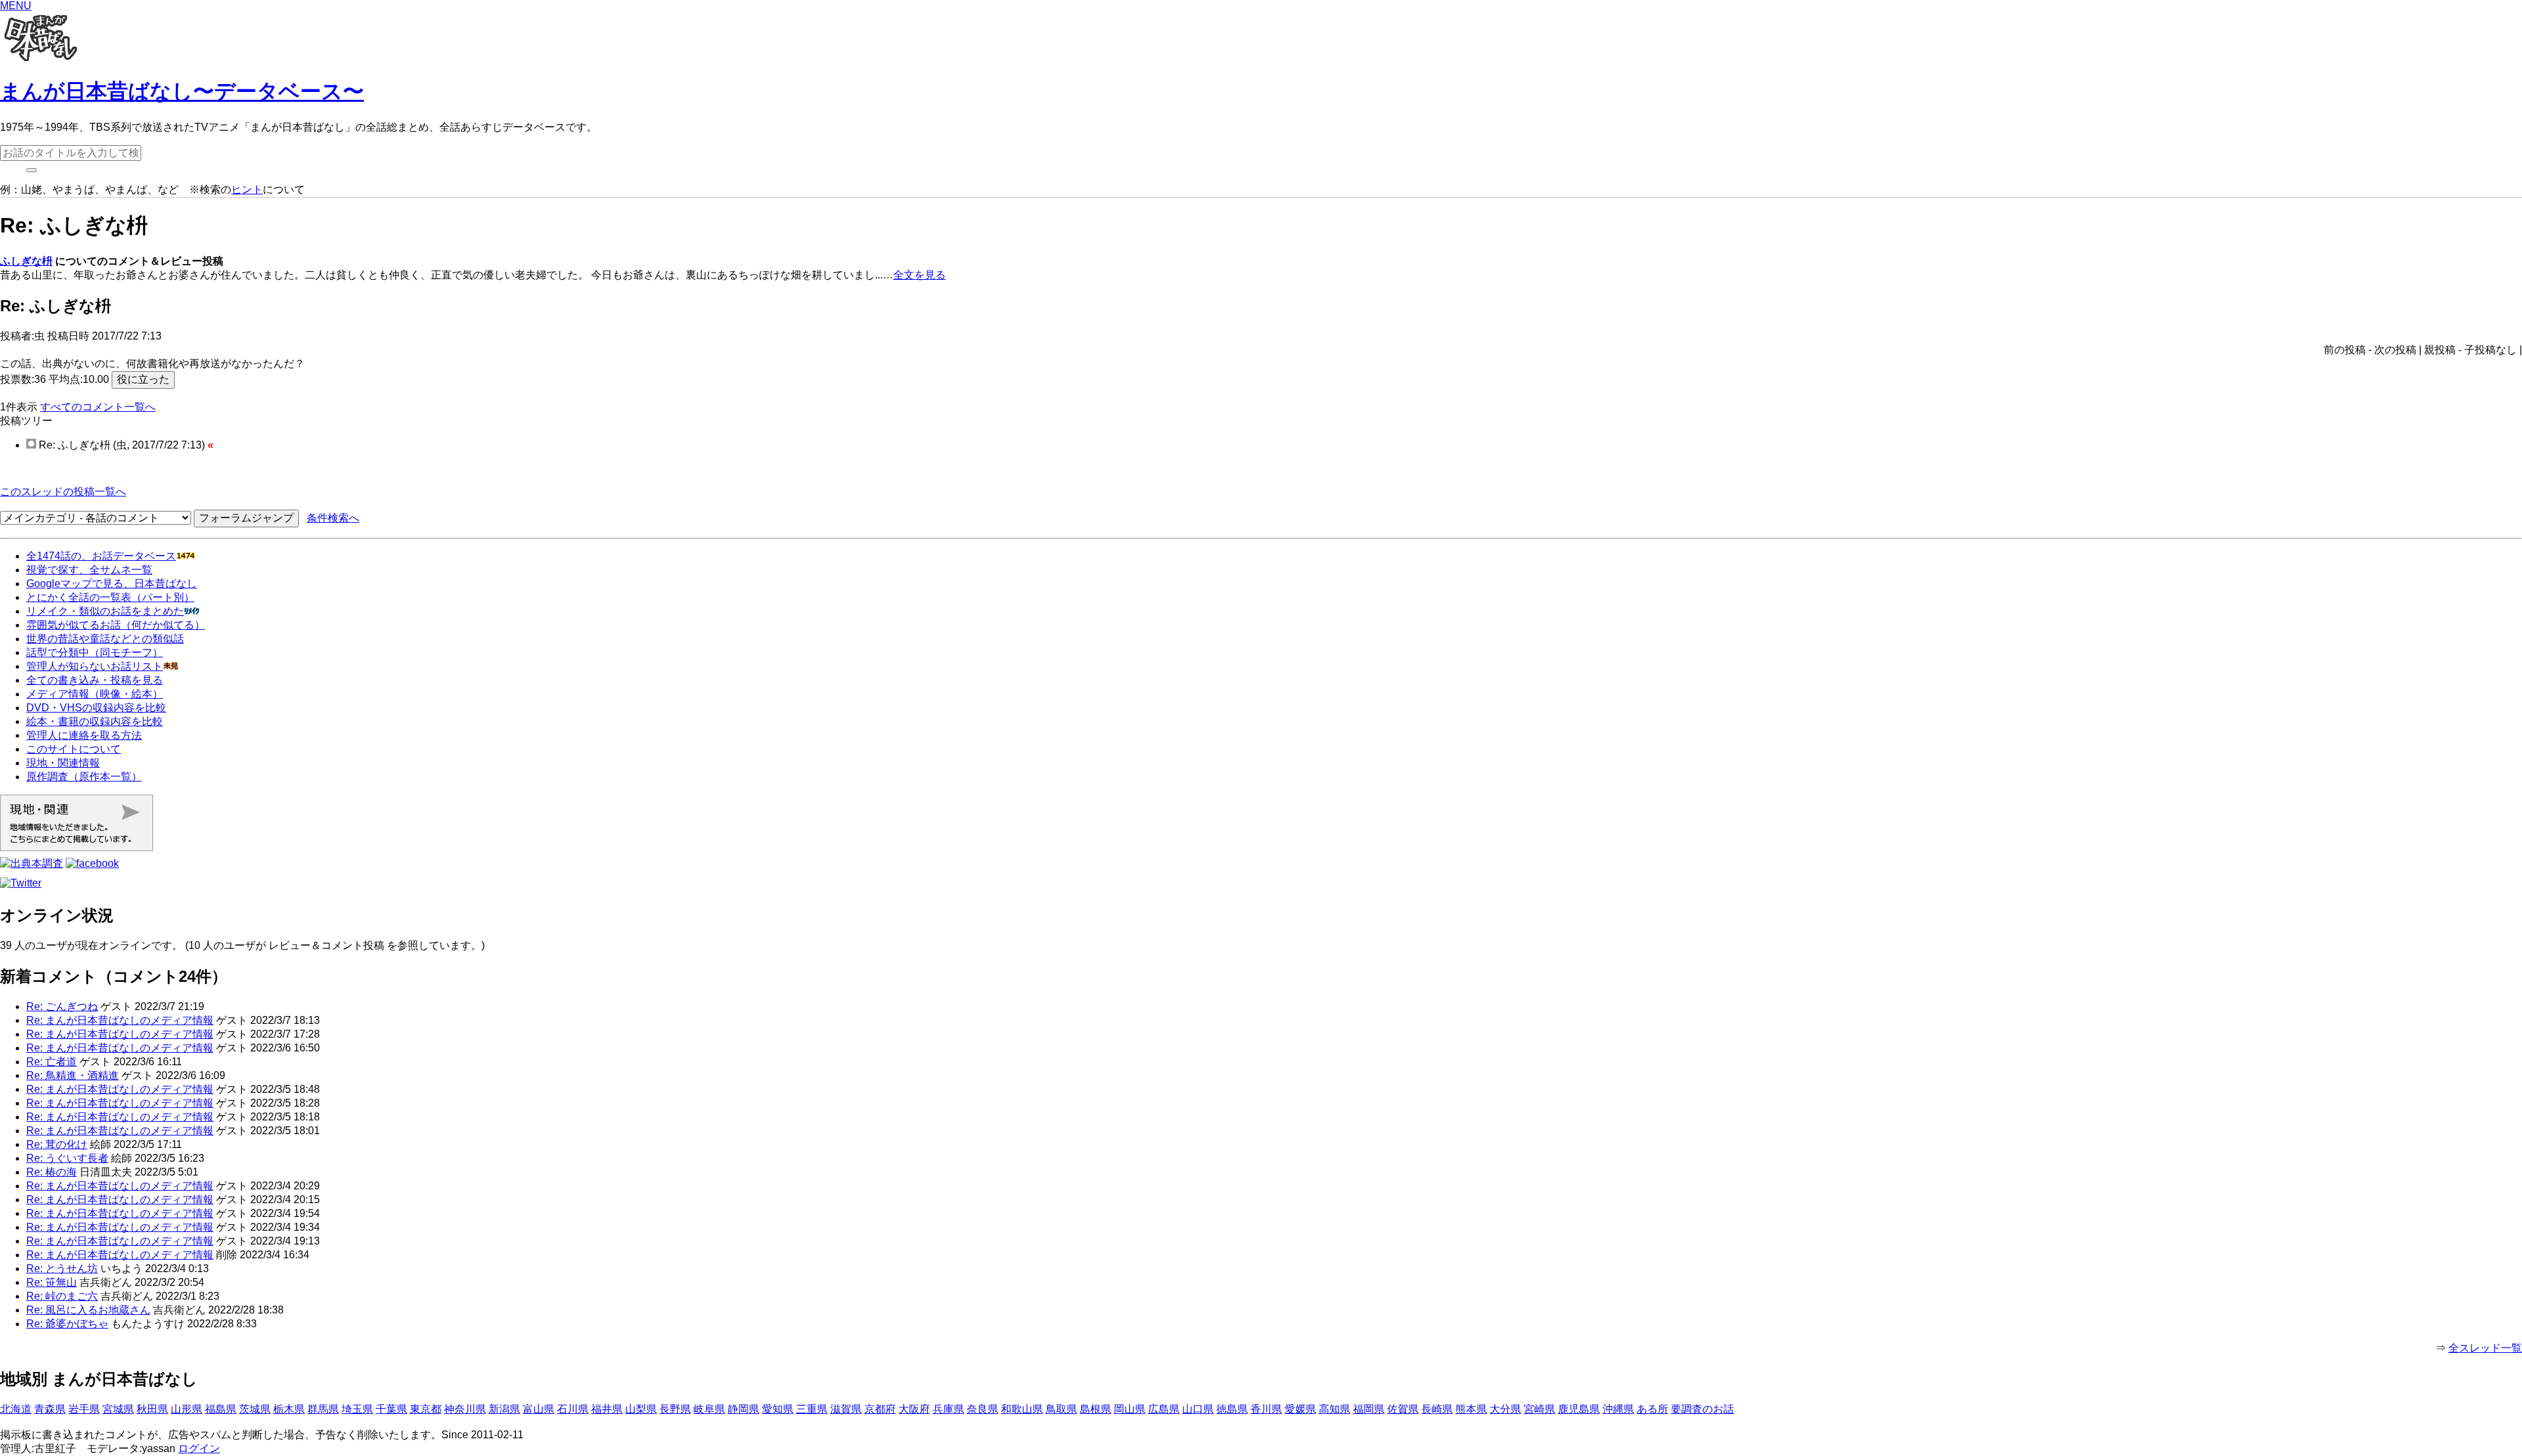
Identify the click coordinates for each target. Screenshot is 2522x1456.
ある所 (1652, 1409)
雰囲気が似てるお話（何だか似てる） (116, 625)
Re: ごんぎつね (62, 1006)
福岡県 (1369, 1409)
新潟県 (504, 1409)
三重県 (812, 1409)
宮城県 (118, 1409)
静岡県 (743, 1409)
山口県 (1198, 1409)
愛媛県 (1300, 1409)
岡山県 (1130, 1409)
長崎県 (1437, 1409)
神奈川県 (465, 1409)
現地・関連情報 (63, 763)
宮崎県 (1539, 1409)
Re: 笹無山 (52, 1282)
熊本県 (1471, 1409)
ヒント (247, 189)
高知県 (1335, 1409)
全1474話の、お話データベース (101, 556)
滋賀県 (846, 1409)
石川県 (573, 1409)
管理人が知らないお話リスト (95, 666)
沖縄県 (1618, 1409)
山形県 (187, 1409)
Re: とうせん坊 (62, 1268)
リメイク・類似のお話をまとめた (105, 611)
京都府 (880, 1409)
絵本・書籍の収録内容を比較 (95, 721)
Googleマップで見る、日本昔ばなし (112, 584)
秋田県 (152, 1409)
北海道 (16, 1409)
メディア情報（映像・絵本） (95, 694)
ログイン (199, 1448)
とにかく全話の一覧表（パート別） (110, 597)
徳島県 (1232, 1409)
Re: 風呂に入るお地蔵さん (88, 1310)
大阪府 (914, 1409)
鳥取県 (1061, 1409)
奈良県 (983, 1409)
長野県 (675, 1409)
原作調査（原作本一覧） (84, 777)
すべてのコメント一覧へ (98, 407)
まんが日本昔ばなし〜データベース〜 (182, 91)
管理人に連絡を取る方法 (84, 735)
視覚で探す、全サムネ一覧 (89, 570)
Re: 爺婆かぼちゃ (67, 1324)
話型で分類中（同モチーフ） (95, 652)
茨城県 (255, 1409)
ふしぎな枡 (26, 261)
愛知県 (778, 1409)
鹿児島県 (1579, 1409)
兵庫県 (948, 1409)
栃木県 (289, 1409)
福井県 (607, 1409)
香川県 (1266, 1409)
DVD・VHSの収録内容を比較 (96, 708)
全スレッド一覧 (2485, 1348)
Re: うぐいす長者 (67, 1158)
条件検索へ (333, 518)
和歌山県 (1022, 1409)
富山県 (539, 1409)
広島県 (1164, 1409)
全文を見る (919, 275)
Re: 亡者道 (52, 1062)
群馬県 (323, 1409)
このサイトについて (74, 749)
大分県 (1505, 1409)
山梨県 (641, 1409)
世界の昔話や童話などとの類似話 (105, 639)
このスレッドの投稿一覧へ (63, 492)
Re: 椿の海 (52, 1172)
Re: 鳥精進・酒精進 (73, 1075)
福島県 (221, 1409)
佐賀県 (1403, 1409)
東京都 (426, 1409)
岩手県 (84, 1409)
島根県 (1095, 1409)
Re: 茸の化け (57, 1144)
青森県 (50, 1409)
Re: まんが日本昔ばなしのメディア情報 (120, 1020)
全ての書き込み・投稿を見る (95, 680)
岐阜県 (709, 1409)
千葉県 (391, 1409)
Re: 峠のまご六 (62, 1296)
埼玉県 (357, 1409)
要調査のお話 (1702, 1409)
